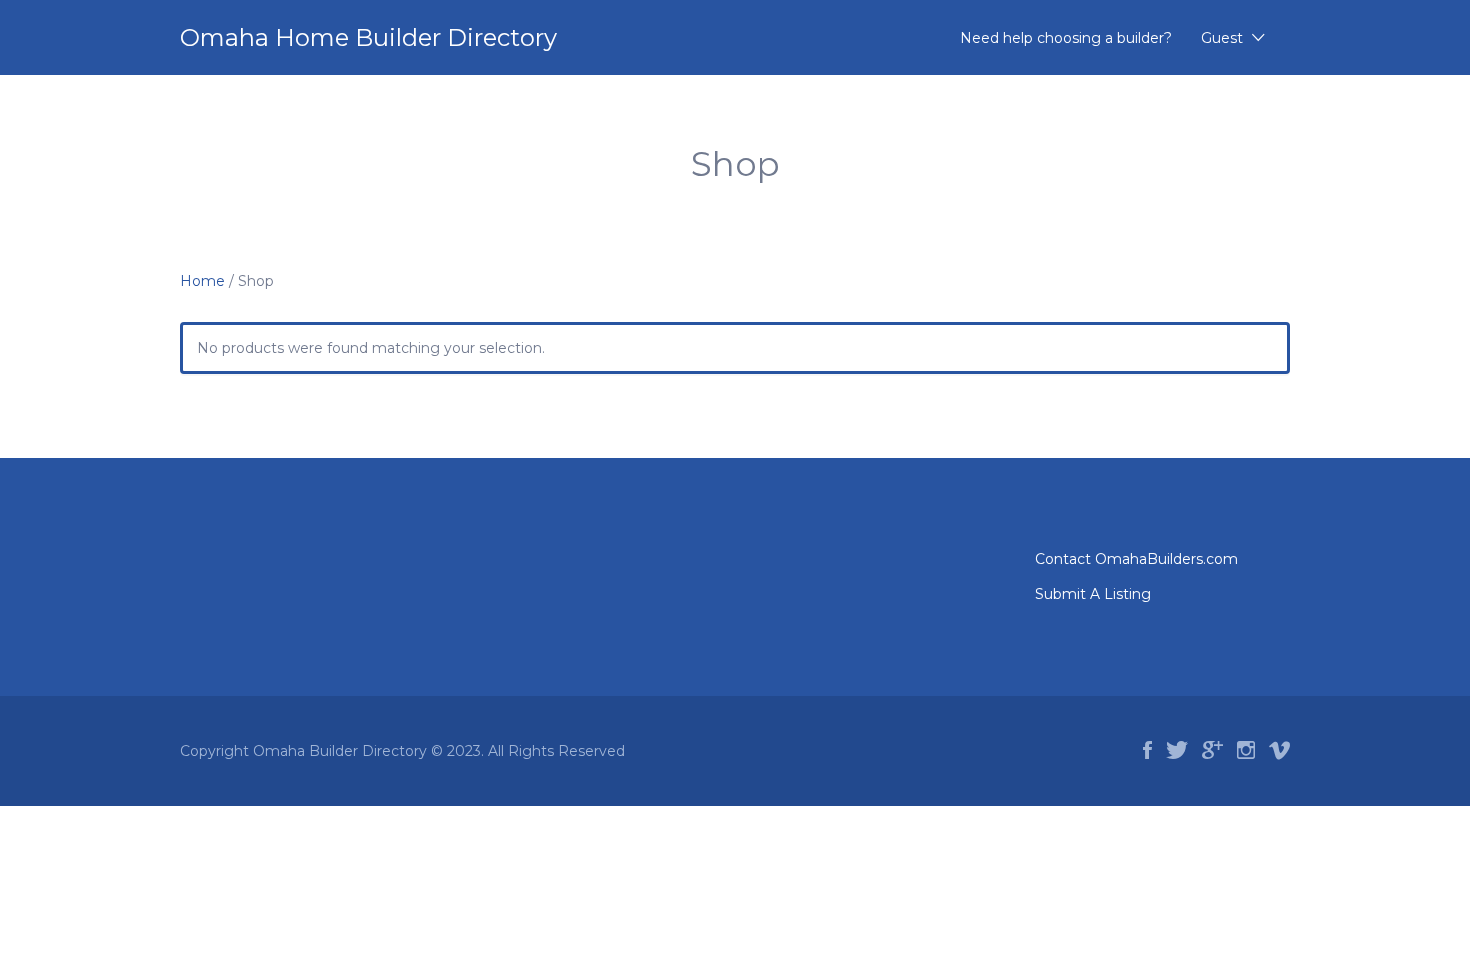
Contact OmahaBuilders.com (1136, 559)
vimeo (1279, 750)
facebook (1147, 750)
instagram (1246, 750)
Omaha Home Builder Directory (368, 37)
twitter (1177, 750)
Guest (1222, 38)
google (1212, 750)
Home (202, 281)
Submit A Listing (1093, 594)
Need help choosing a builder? (1066, 38)
